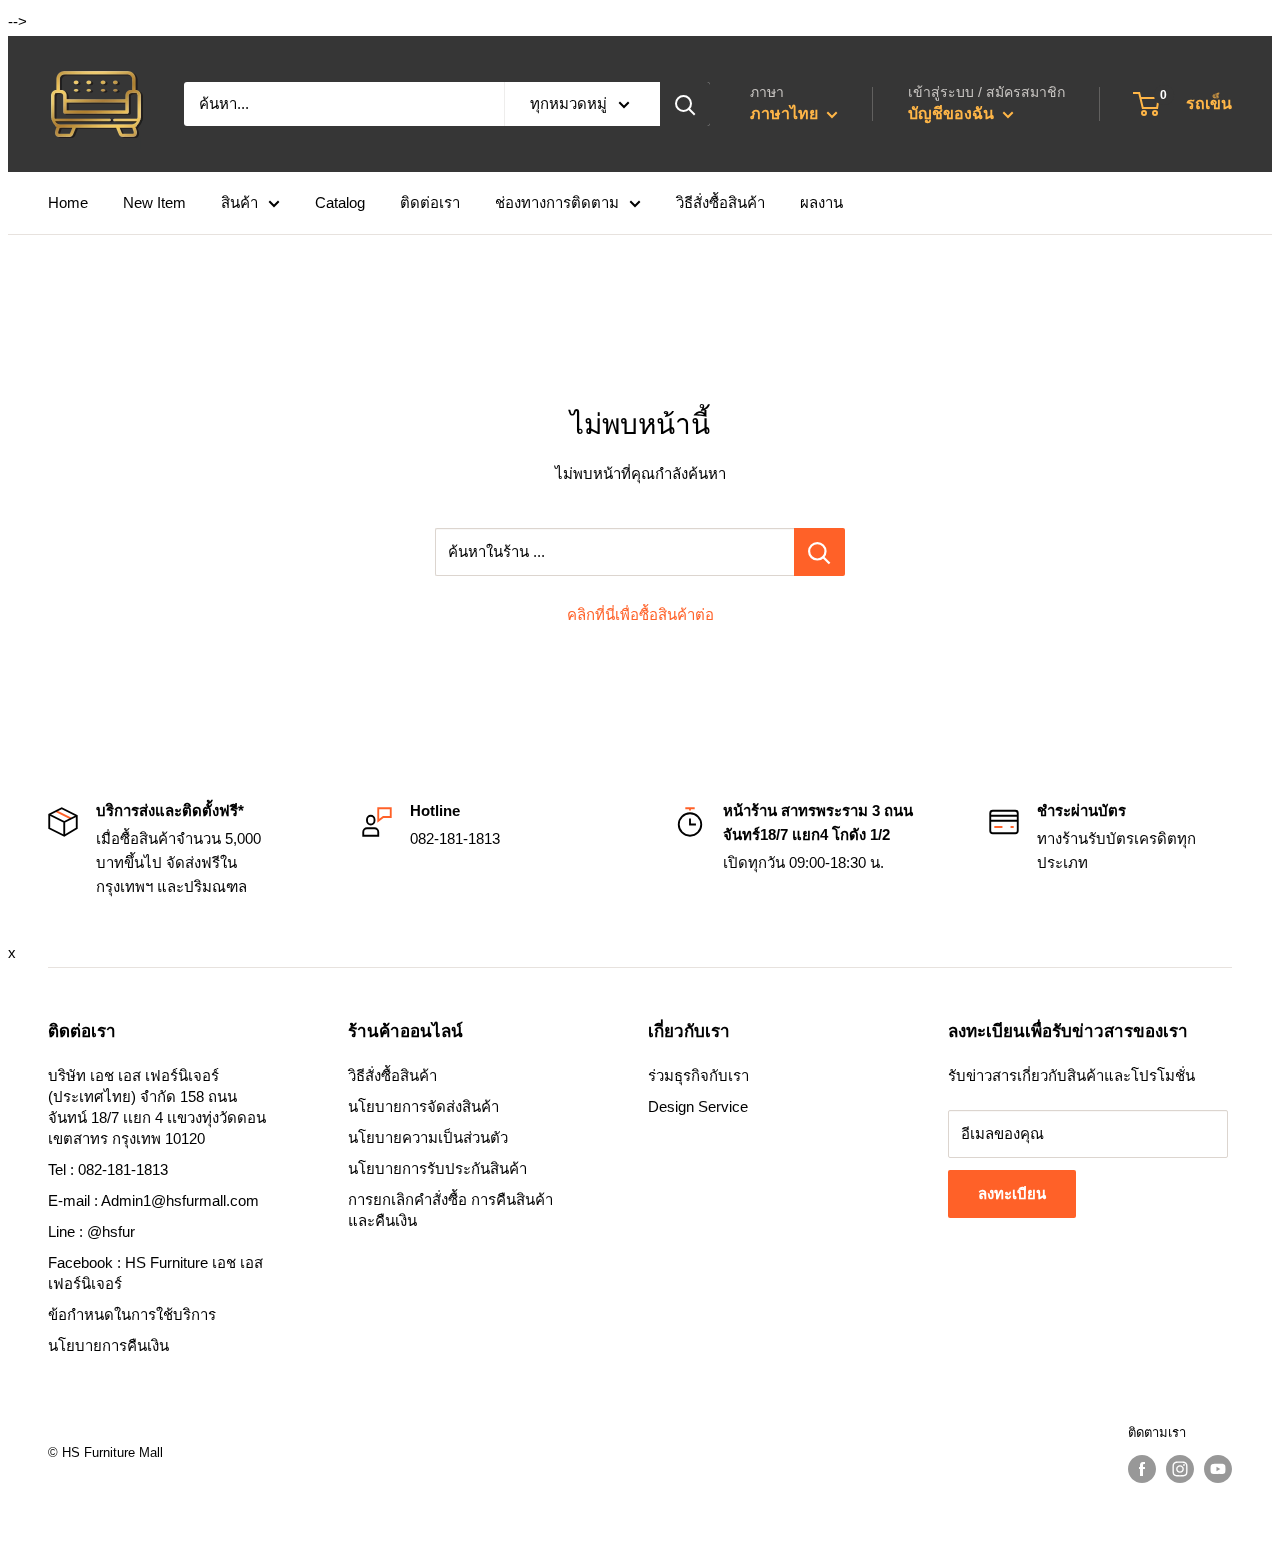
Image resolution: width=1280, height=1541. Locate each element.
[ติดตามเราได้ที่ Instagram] (1180, 1469)
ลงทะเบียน (1012, 1193)
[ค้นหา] (685, 104)
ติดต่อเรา (430, 202)
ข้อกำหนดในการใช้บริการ (132, 1314)
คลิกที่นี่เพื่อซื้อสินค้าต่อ (640, 614)
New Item (154, 202)
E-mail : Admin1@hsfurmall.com (153, 1200)
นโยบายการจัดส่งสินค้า (423, 1106)
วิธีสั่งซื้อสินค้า (720, 202)
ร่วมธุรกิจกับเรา (698, 1075)
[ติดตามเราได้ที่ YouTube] (1218, 1469)
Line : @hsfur (91, 1231)
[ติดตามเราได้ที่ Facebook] (1142, 1469)
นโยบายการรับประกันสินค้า (437, 1168)
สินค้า (239, 202)
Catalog (340, 202)
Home (68, 202)
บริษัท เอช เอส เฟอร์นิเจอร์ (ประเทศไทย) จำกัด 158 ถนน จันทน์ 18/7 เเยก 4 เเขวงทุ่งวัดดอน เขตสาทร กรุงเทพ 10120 (157, 1107)
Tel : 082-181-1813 (108, 1169)
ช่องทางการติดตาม (557, 202)
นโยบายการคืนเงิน (108, 1345)
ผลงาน (821, 202)
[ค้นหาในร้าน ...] (819, 552)
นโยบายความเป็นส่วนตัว (428, 1137)
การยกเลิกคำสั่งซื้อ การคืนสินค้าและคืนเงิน (450, 1210)
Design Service (698, 1106)
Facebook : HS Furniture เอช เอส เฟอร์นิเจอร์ (155, 1273)
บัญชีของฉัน (953, 113)
